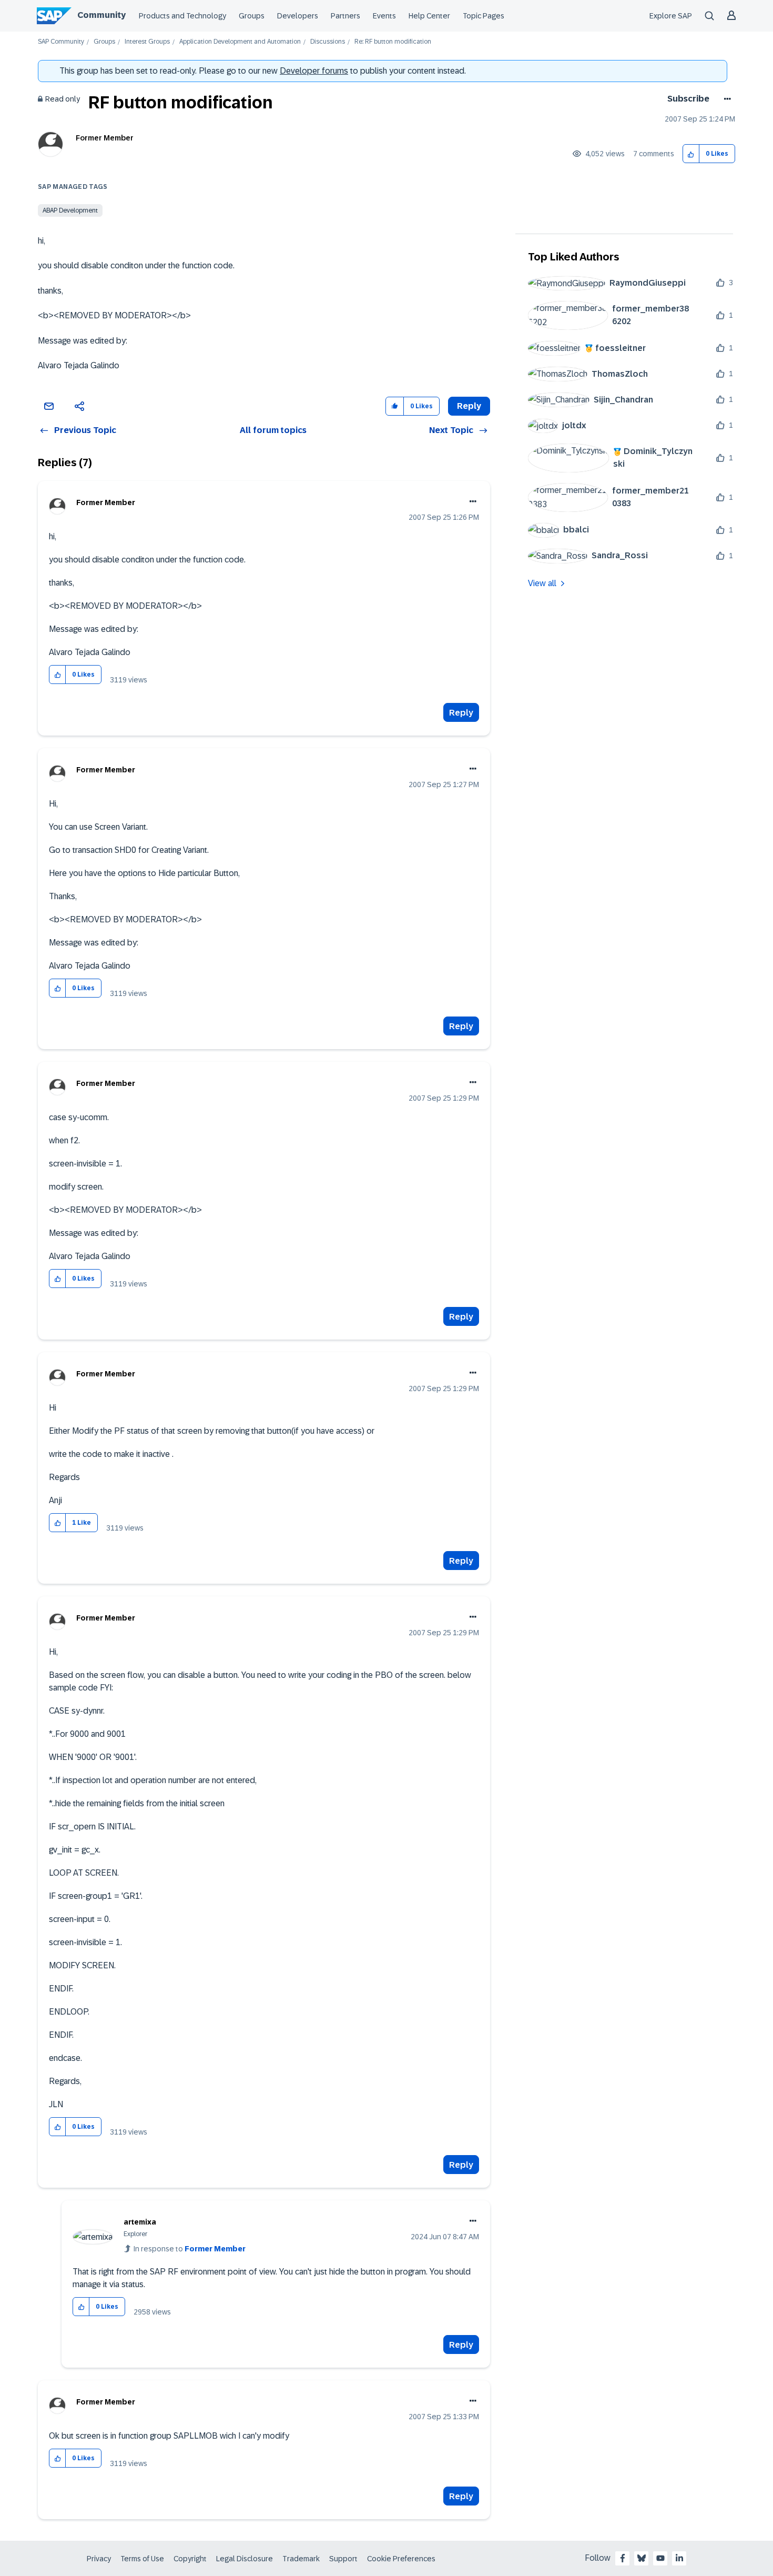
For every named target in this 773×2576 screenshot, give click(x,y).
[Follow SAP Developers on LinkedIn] (679, 2558)
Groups (252, 16)
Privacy (99, 2559)
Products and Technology (182, 16)
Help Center (429, 16)
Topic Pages (484, 16)
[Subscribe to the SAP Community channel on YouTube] (660, 2558)
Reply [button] (469, 406)
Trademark (301, 2559)
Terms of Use (142, 2559)
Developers (298, 16)
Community (101, 15)
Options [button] (725, 99)
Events (384, 16)
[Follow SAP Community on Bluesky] (642, 2558)
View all (542, 583)
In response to (190, 2249)
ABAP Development (70, 210)
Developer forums (314, 71)
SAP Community (61, 42)
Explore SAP (671, 16)
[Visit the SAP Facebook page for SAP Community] (623, 2558)
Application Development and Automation (240, 42)
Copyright (190, 2559)
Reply (461, 713)
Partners (345, 16)
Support (343, 2559)
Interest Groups (147, 42)
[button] (691, 154)
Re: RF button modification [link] (393, 42)
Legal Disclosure (245, 2559)
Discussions (328, 42)
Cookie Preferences (401, 2559)
